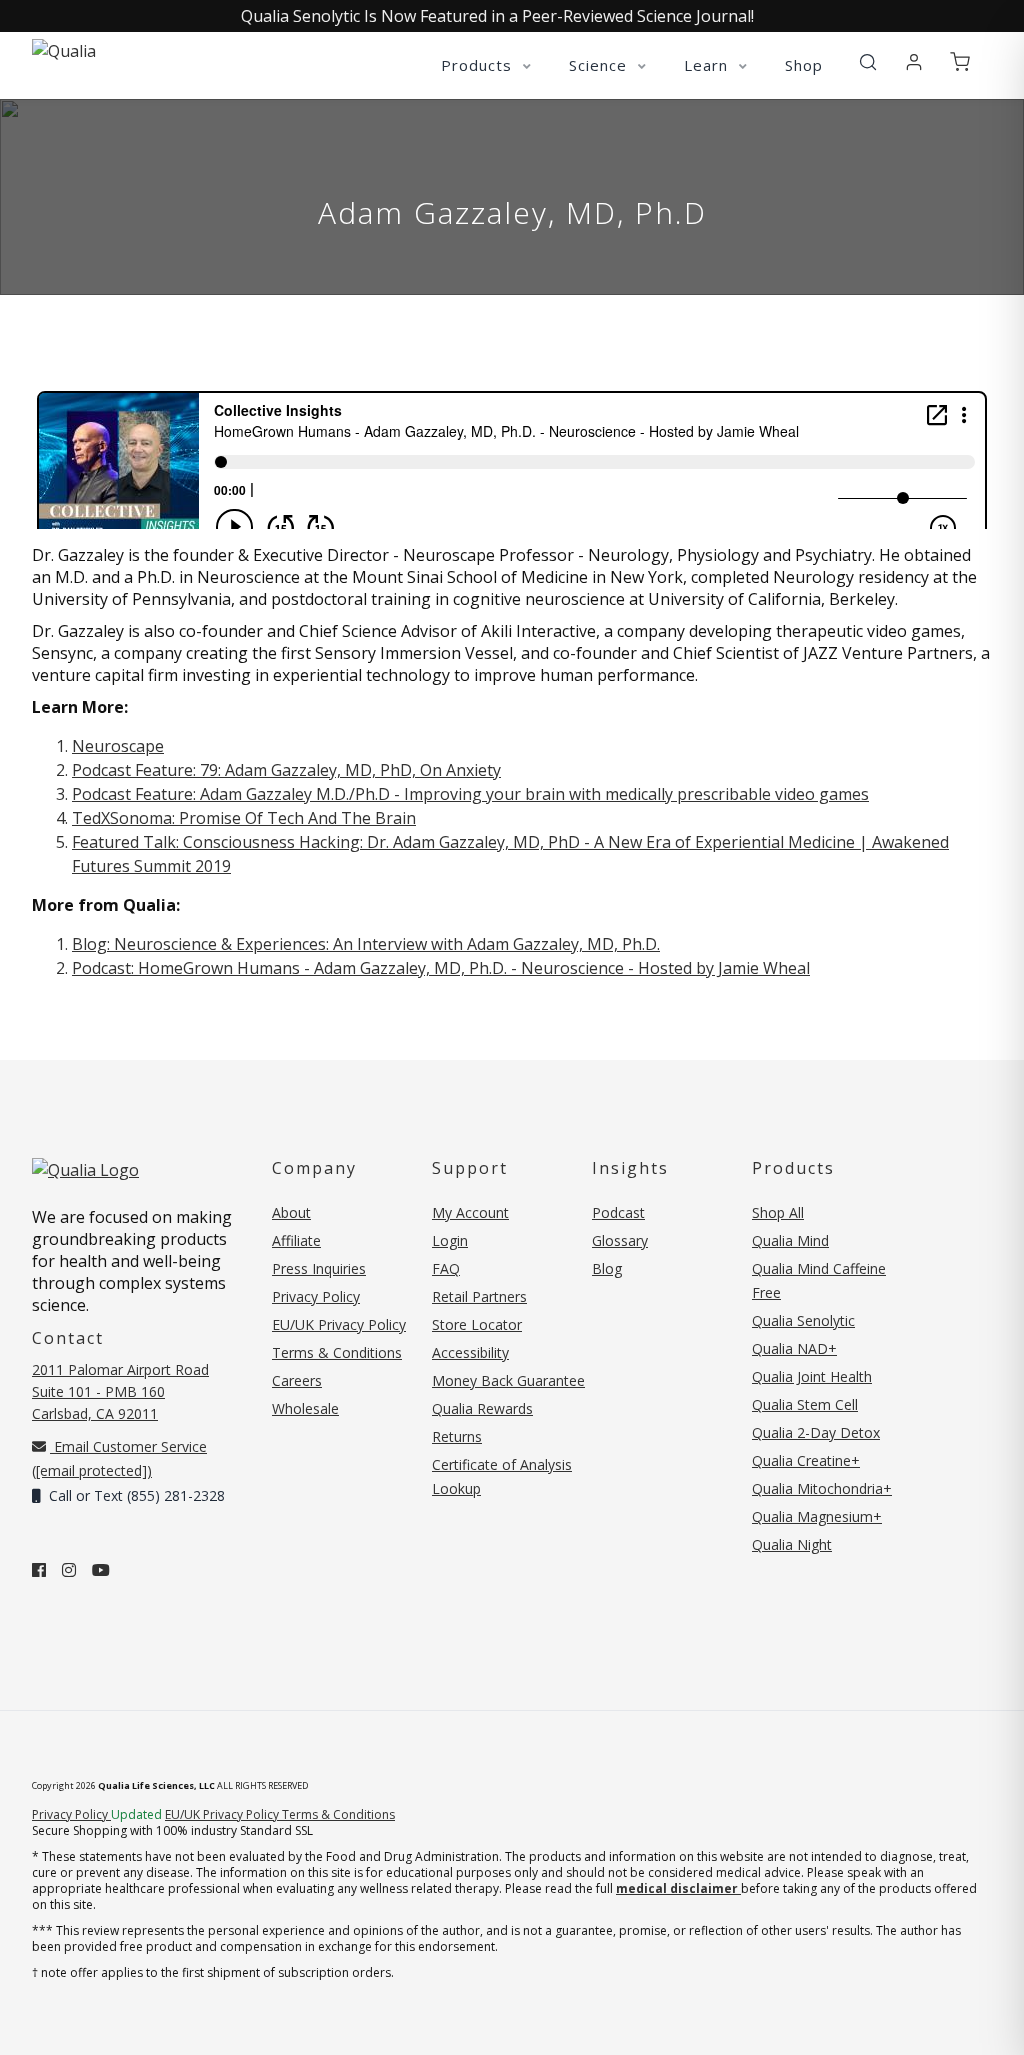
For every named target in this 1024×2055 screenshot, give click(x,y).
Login (450, 1240)
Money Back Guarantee (508, 1380)
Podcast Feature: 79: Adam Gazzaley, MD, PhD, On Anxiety (286, 770)
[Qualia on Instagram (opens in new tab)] (69, 1570)
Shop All (778, 1212)
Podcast (618, 1212)
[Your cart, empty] (960, 63)
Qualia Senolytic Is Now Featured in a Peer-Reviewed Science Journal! (497, 16)
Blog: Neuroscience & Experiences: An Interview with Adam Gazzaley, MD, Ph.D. (366, 944)
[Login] (914, 63)
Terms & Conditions (337, 1352)
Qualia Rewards (482, 1408)
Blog (607, 1268)
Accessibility (470, 1352)
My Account (470, 1212)
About (291, 1212)
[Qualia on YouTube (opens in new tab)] (101, 1570)
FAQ (446, 1268)
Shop (804, 65)
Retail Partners (479, 1296)
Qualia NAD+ (794, 1348)
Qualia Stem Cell (805, 1404)
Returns (457, 1436)
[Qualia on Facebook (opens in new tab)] (39, 1570)
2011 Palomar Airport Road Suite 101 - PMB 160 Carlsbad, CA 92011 (120, 1391)
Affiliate (296, 1240)
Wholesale (305, 1408)
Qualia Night (792, 1544)
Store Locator (477, 1324)
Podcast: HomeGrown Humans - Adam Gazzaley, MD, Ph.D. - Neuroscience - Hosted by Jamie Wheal (441, 968)
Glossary (620, 1240)
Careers (297, 1380)
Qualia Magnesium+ (817, 1516)
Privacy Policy (316, 1296)
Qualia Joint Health (812, 1376)
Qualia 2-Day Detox (816, 1432)
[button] (868, 63)
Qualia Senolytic (803, 1320)
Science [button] (600, 65)
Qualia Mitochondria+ (822, 1488)
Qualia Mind (790, 1240)
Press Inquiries (319, 1268)
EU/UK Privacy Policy (339, 1324)
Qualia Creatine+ (806, 1460)
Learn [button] (708, 65)
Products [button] (479, 65)
